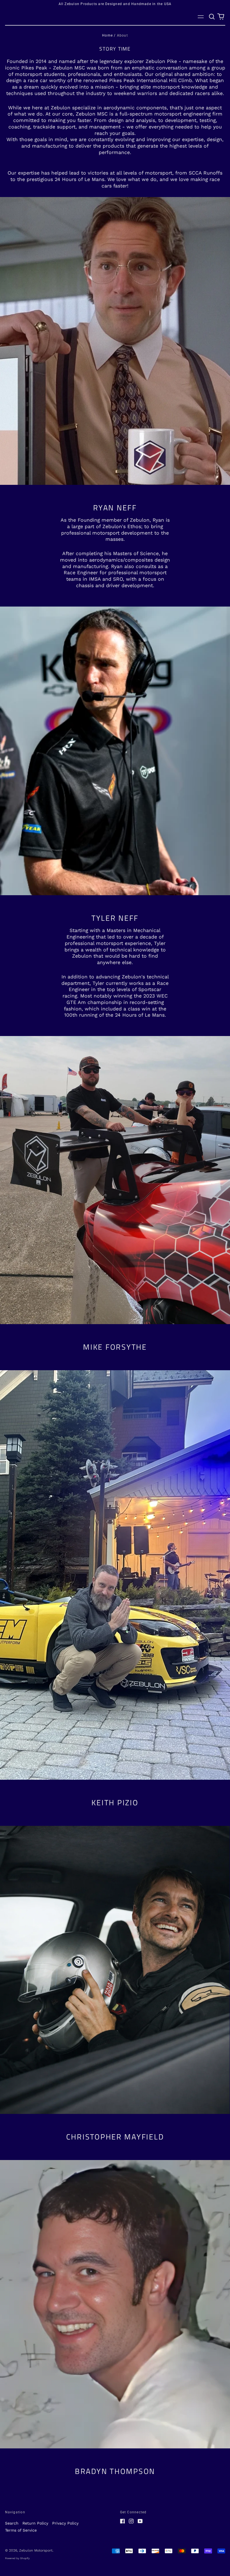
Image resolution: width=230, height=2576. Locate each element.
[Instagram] (131, 2521)
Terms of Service (21, 2530)
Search (12, 2523)
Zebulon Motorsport (36, 2550)
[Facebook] (123, 2521)
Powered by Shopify (17, 2558)
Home (107, 35)
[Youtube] (140, 2521)
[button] (212, 17)
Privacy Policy (65, 2523)
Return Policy (35, 2523)
